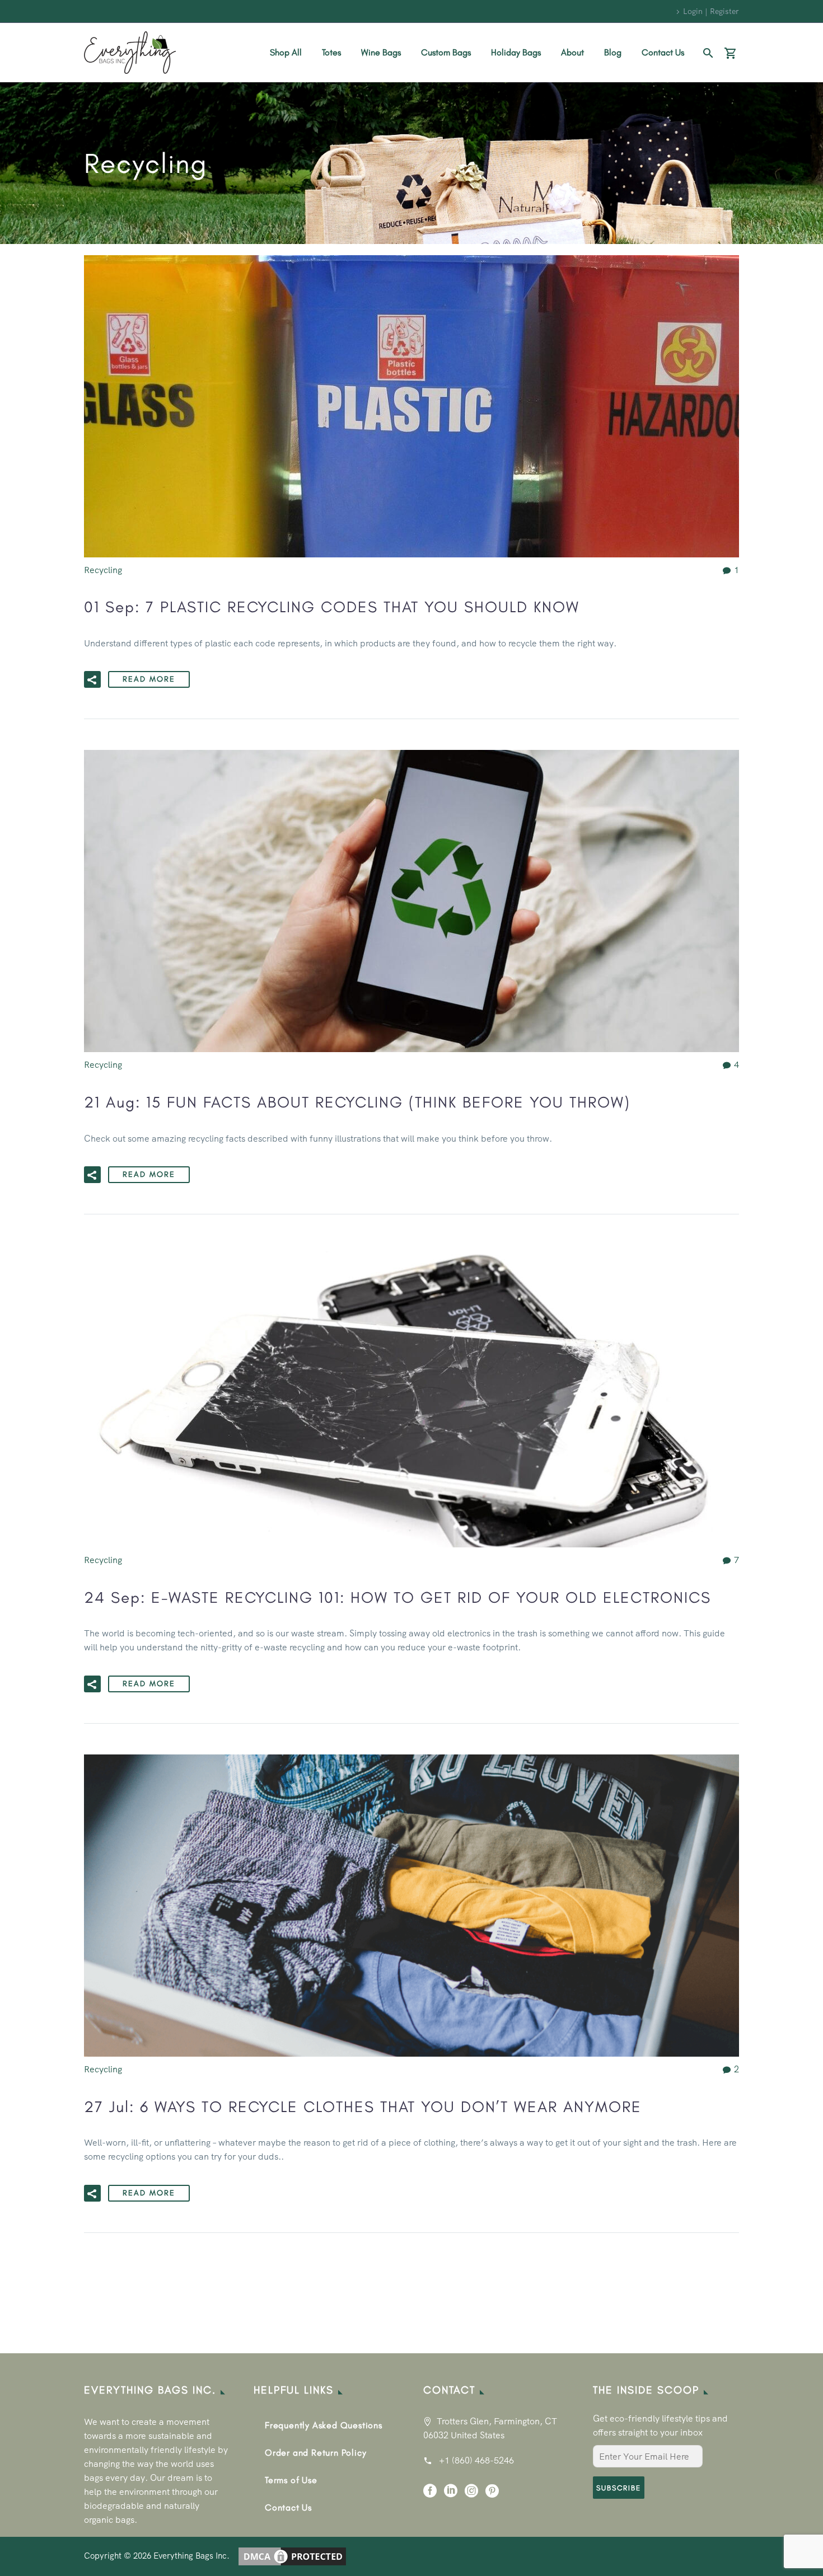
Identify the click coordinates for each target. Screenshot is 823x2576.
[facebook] (430, 2495)
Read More (149, 679)
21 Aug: (357, 1102)
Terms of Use (291, 2480)
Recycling (103, 570)
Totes (331, 52)
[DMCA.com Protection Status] (292, 2556)
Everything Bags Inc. (191, 2556)
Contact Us (663, 52)
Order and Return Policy (315, 2453)
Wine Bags (381, 52)
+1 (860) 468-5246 (476, 2460)
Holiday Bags (516, 52)
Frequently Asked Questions (324, 2425)
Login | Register (711, 11)
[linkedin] (451, 2495)
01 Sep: (332, 607)
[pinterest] (492, 2495)
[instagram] (471, 2495)
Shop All (286, 52)
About (572, 52)
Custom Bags (446, 52)
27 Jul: (363, 2106)
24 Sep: (398, 1597)
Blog (613, 52)
